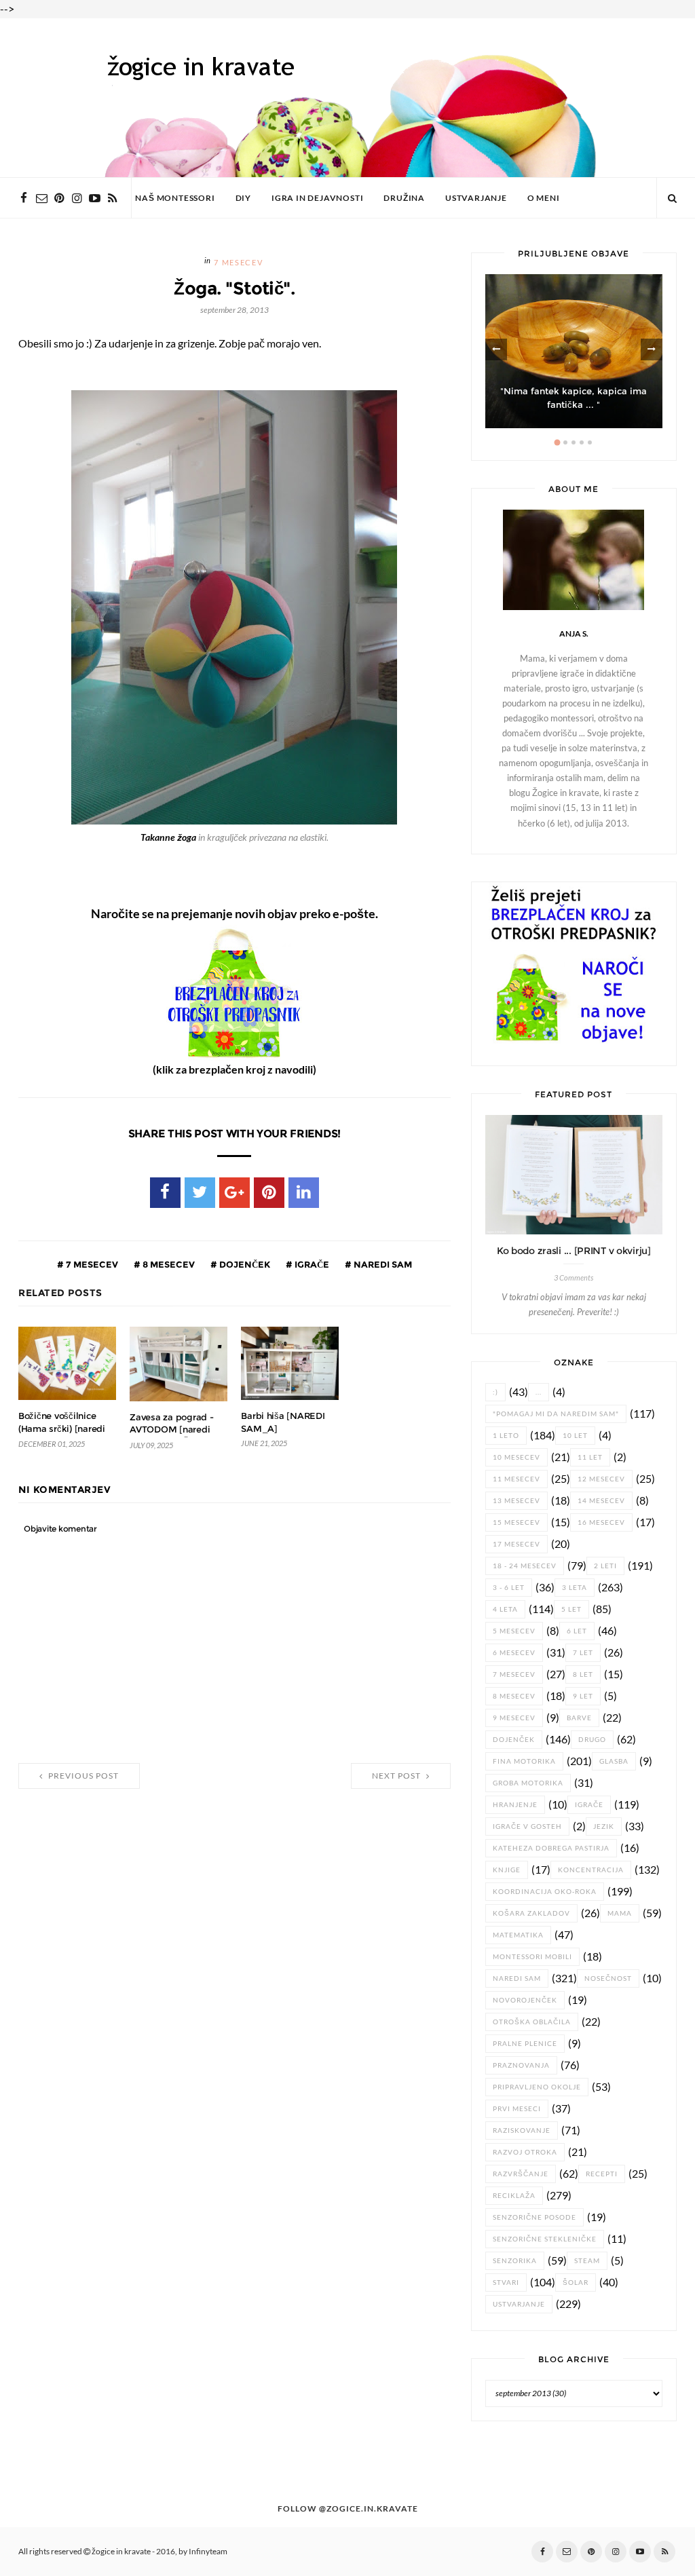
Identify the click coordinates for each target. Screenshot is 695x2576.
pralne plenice (525, 2044)
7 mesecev (238, 263)
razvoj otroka (525, 2152)
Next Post (397, 1776)
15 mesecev (516, 1522)
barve (579, 1718)
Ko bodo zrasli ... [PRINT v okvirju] (574, 1251)
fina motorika (524, 1761)
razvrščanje (521, 2174)
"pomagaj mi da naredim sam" (556, 1414)
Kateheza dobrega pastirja (551, 1848)
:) (495, 1392)
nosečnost (608, 1978)
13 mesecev (516, 1501)
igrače (311, 1264)
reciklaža (514, 2196)
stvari (506, 2283)
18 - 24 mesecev (525, 1566)
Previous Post (82, 1776)
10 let (575, 1436)
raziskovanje (522, 2130)
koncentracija (591, 1870)
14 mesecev (601, 1501)
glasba (614, 1761)
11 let (590, 1457)
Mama (620, 1913)
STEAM (587, 2261)
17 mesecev (516, 1544)
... (539, 1392)
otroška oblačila (532, 2022)
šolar (576, 2283)
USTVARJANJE (476, 198)
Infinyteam (208, 2552)
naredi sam (382, 1264)
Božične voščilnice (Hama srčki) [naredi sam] (62, 1428)
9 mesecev (514, 1718)
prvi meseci (517, 2109)
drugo (592, 1740)
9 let (583, 1696)
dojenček (244, 1264)
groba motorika (528, 1783)
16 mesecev (601, 1522)
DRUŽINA (404, 198)
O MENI (544, 198)
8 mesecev (168, 1264)
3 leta (575, 1588)
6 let (577, 1631)
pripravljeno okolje (537, 2087)
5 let (571, 1609)
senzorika (515, 2261)
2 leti (605, 1566)
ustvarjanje (519, 2304)
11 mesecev (516, 1479)
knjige (507, 1870)
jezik (604, 1826)
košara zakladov (531, 1913)
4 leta (505, 1609)
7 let (583, 1653)
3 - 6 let (509, 1588)
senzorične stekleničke (545, 2239)
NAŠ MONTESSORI (175, 198)
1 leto (506, 1436)
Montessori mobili (532, 1957)
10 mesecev (516, 1457)
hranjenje (515, 1805)
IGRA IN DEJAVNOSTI (317, 198)
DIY (243, 198)
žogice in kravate (121, 2552)
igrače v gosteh (527, 1826)
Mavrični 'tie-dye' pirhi (574, 405)
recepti (602, 2174)
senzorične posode (534, 2217)
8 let (583, 1674)
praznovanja (521, 2065)
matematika (518, 1935)
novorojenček (525, 2000)
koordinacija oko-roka (545, 1892)
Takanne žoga (168, 837)
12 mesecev (601, 1479)
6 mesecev (514, 1653)
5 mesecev (514, 1631)
